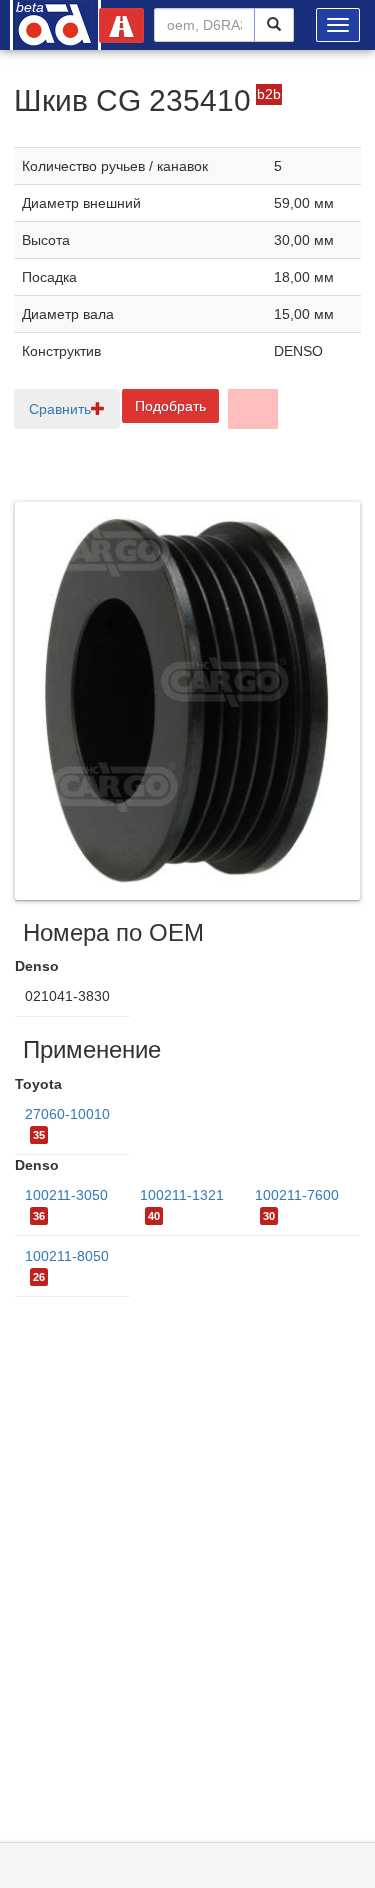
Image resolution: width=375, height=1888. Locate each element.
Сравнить (60, 409)
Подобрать (170, 406)
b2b (269, 94)
